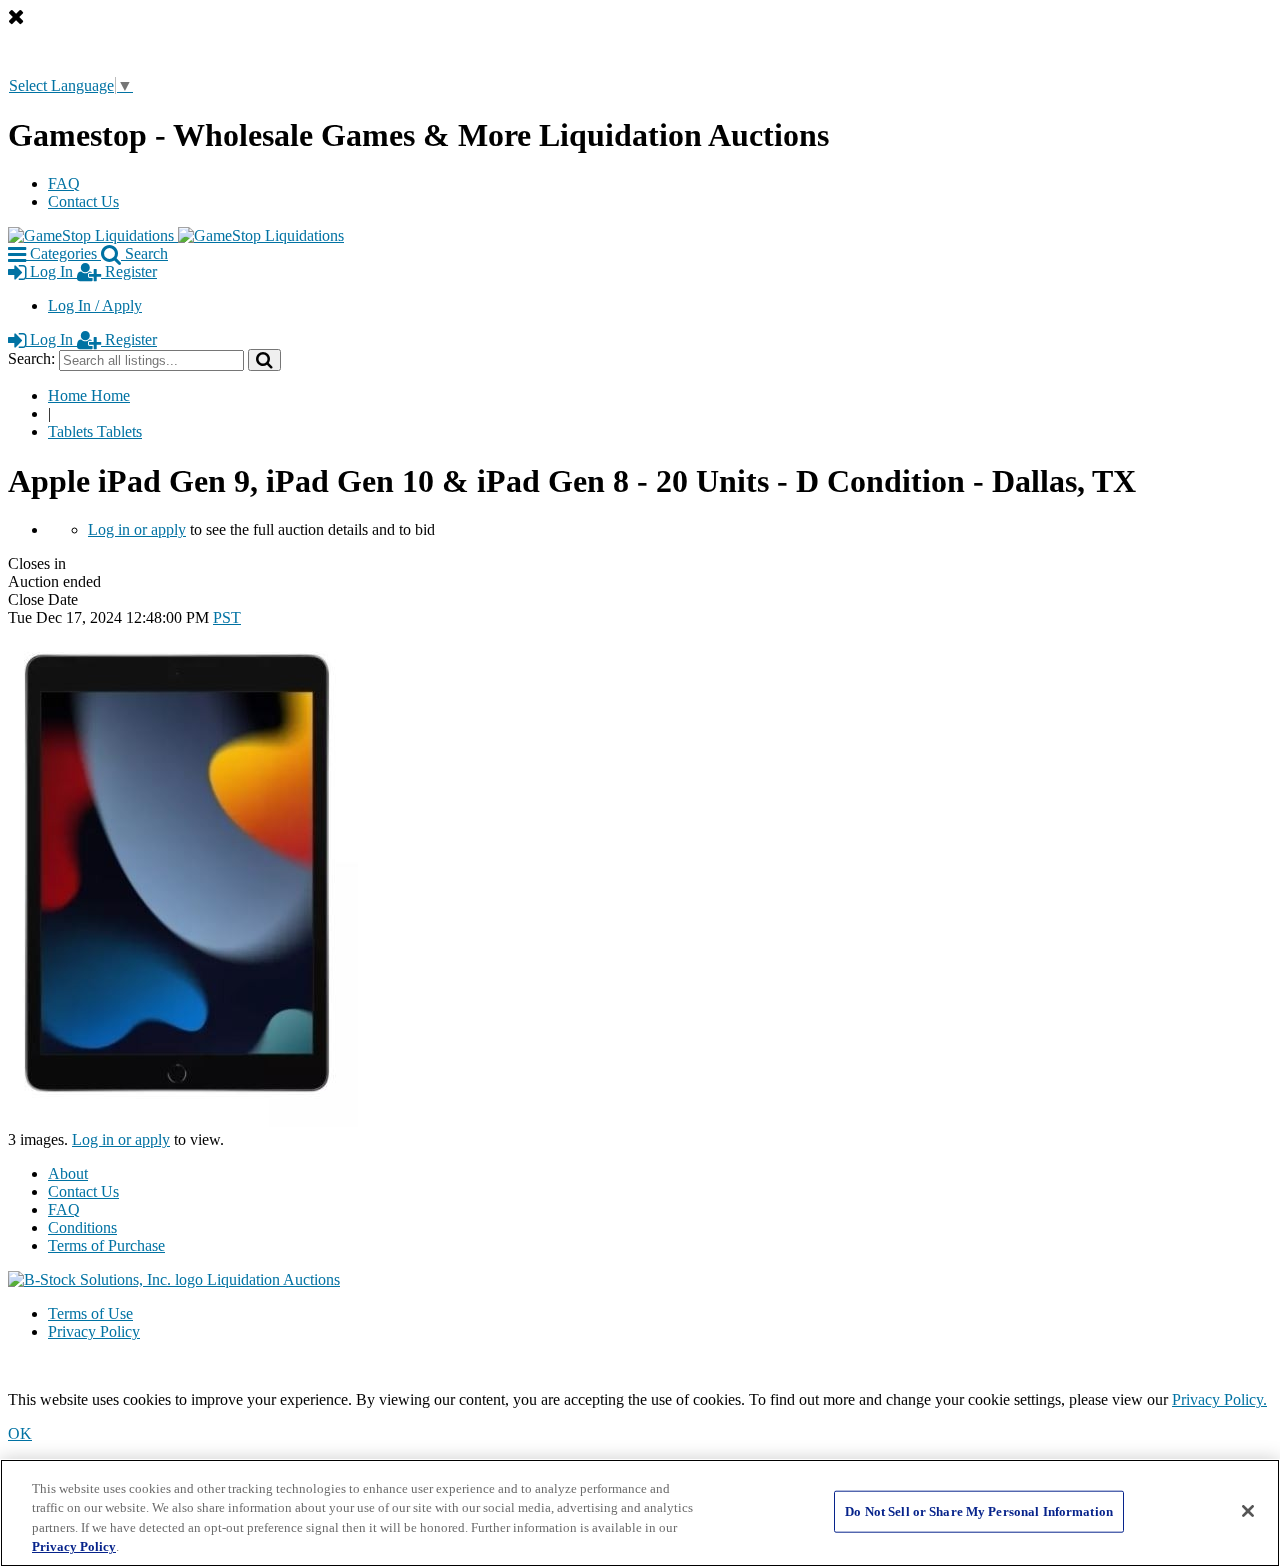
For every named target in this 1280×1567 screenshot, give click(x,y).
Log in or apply (137, 529)
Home (89, 395)
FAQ (64, 183)
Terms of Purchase (106, 1245)
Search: (31, 358)
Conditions (82, 1227)
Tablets (95, 431)
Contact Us (83, 201)
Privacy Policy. (1219, 1399)
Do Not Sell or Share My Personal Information (979, 1511)
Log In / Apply (95, 305)
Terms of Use (90, 1313)
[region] (640, 1513)
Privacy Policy (94, 1331)
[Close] (1248, 1511)
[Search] (264, 359)
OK (20, 1433)
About (68, 1173)
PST (227, 617)
